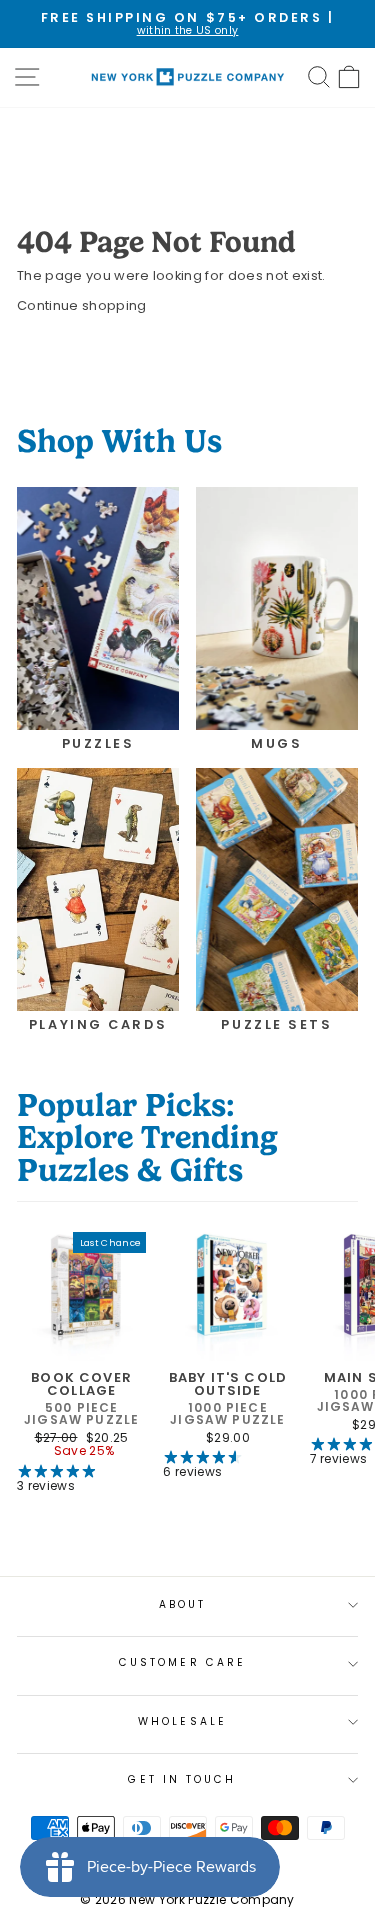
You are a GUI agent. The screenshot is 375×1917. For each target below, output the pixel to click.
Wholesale (182, 1721)
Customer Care (182, 1662)
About (182, 1604)
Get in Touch (182, 1779)
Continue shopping (81, 305)
